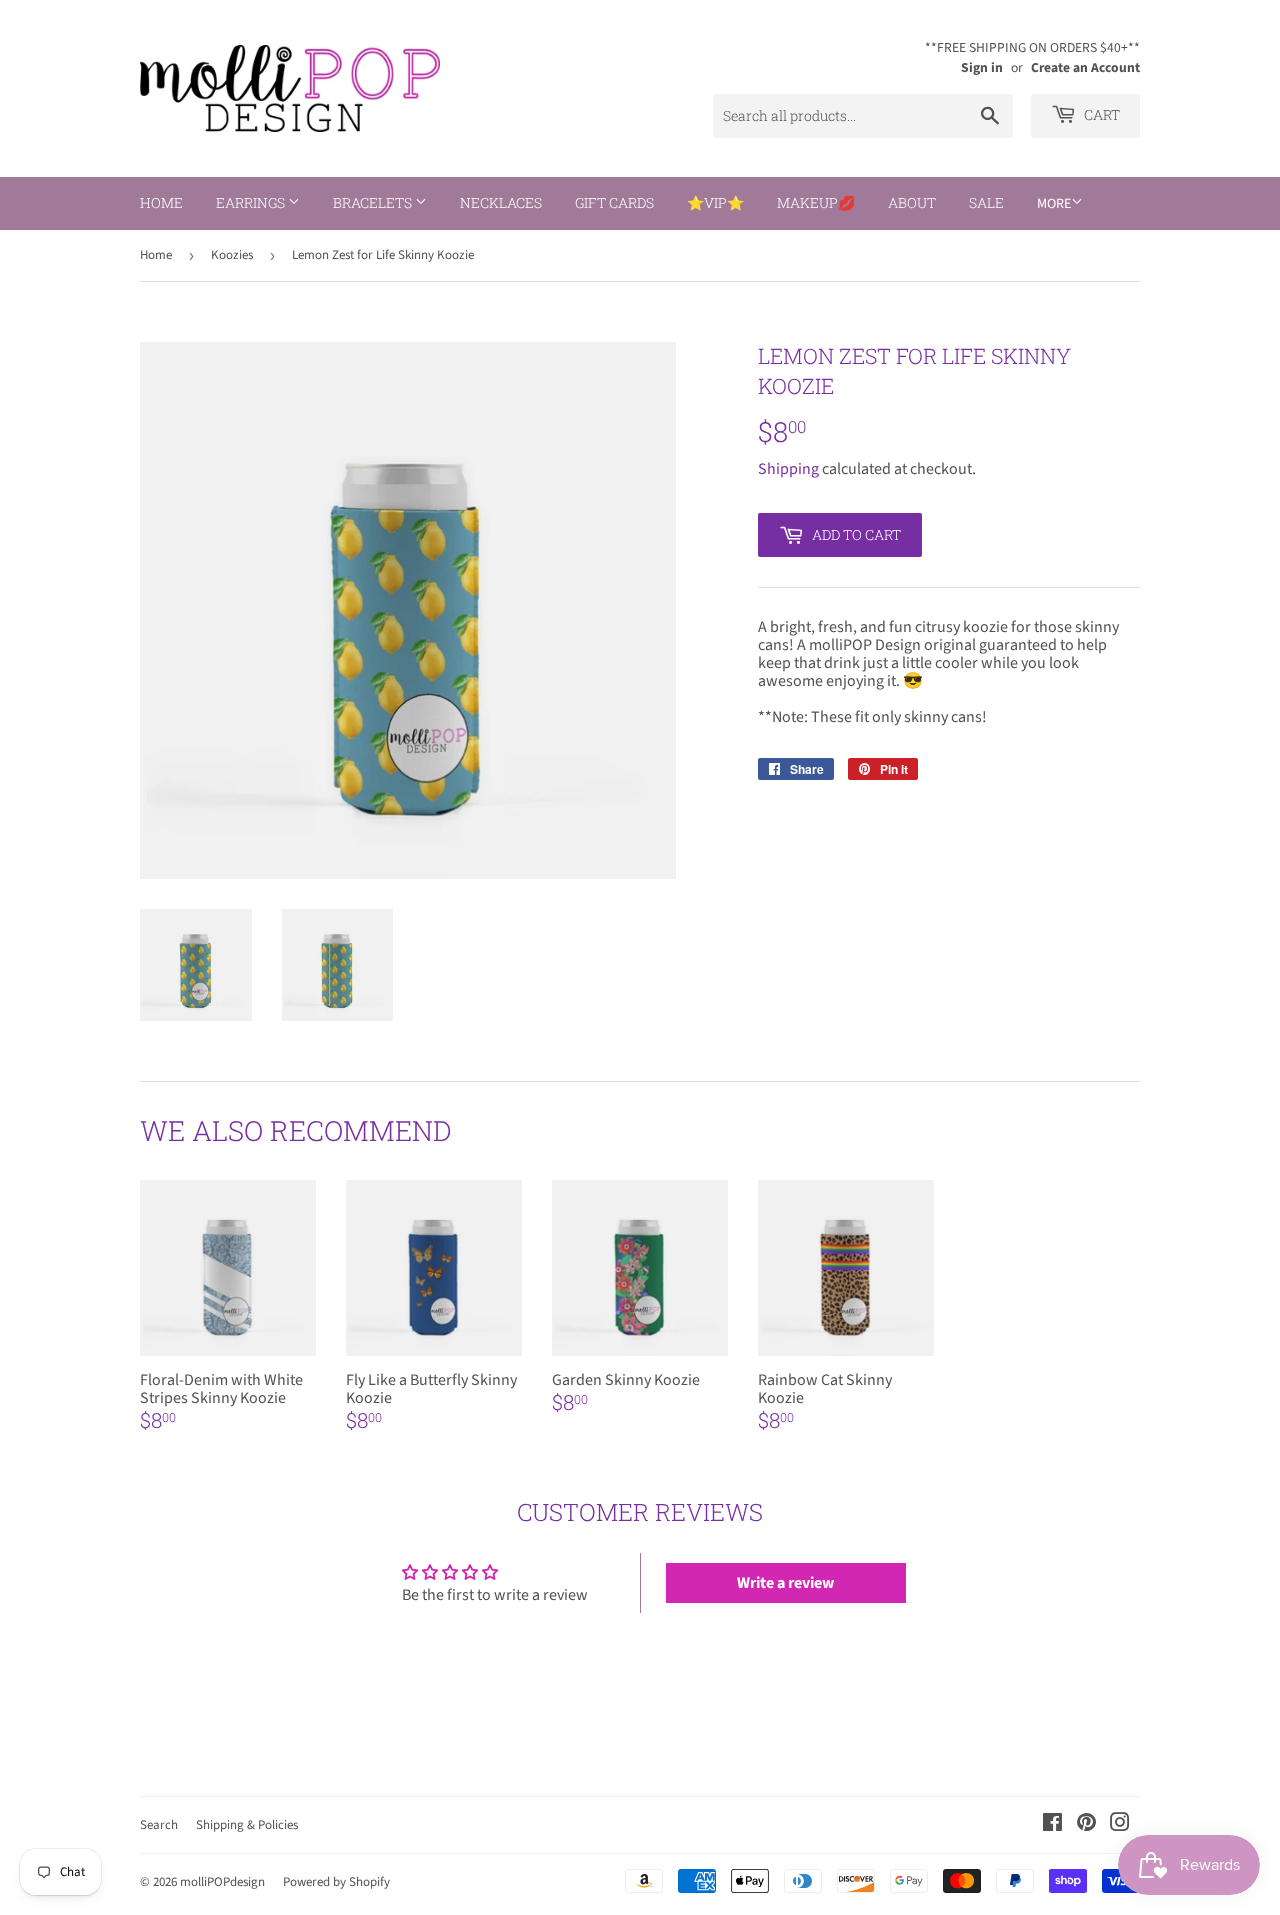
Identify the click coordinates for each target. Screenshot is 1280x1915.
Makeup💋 (816, 202)
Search (159, 1825)
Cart (1100, 114)
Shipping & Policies (247, 1825)
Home (161, 202)
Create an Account (1085, 67)
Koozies (232, 255)
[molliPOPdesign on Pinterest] (1086, 1825)
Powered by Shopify (336, 1882)
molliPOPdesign (222, 1882)
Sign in (982, 67)
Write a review (785, 1583)
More (1054, 204)
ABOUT (912, 202)
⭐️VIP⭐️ (715, 202)
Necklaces (501, 202)
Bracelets (374, 202)
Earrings (252, 202)
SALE (986, 202)
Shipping (788, 469)
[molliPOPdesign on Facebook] (1052, 1825)
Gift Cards (614, 202)
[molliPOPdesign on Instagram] (1120, 1825)
